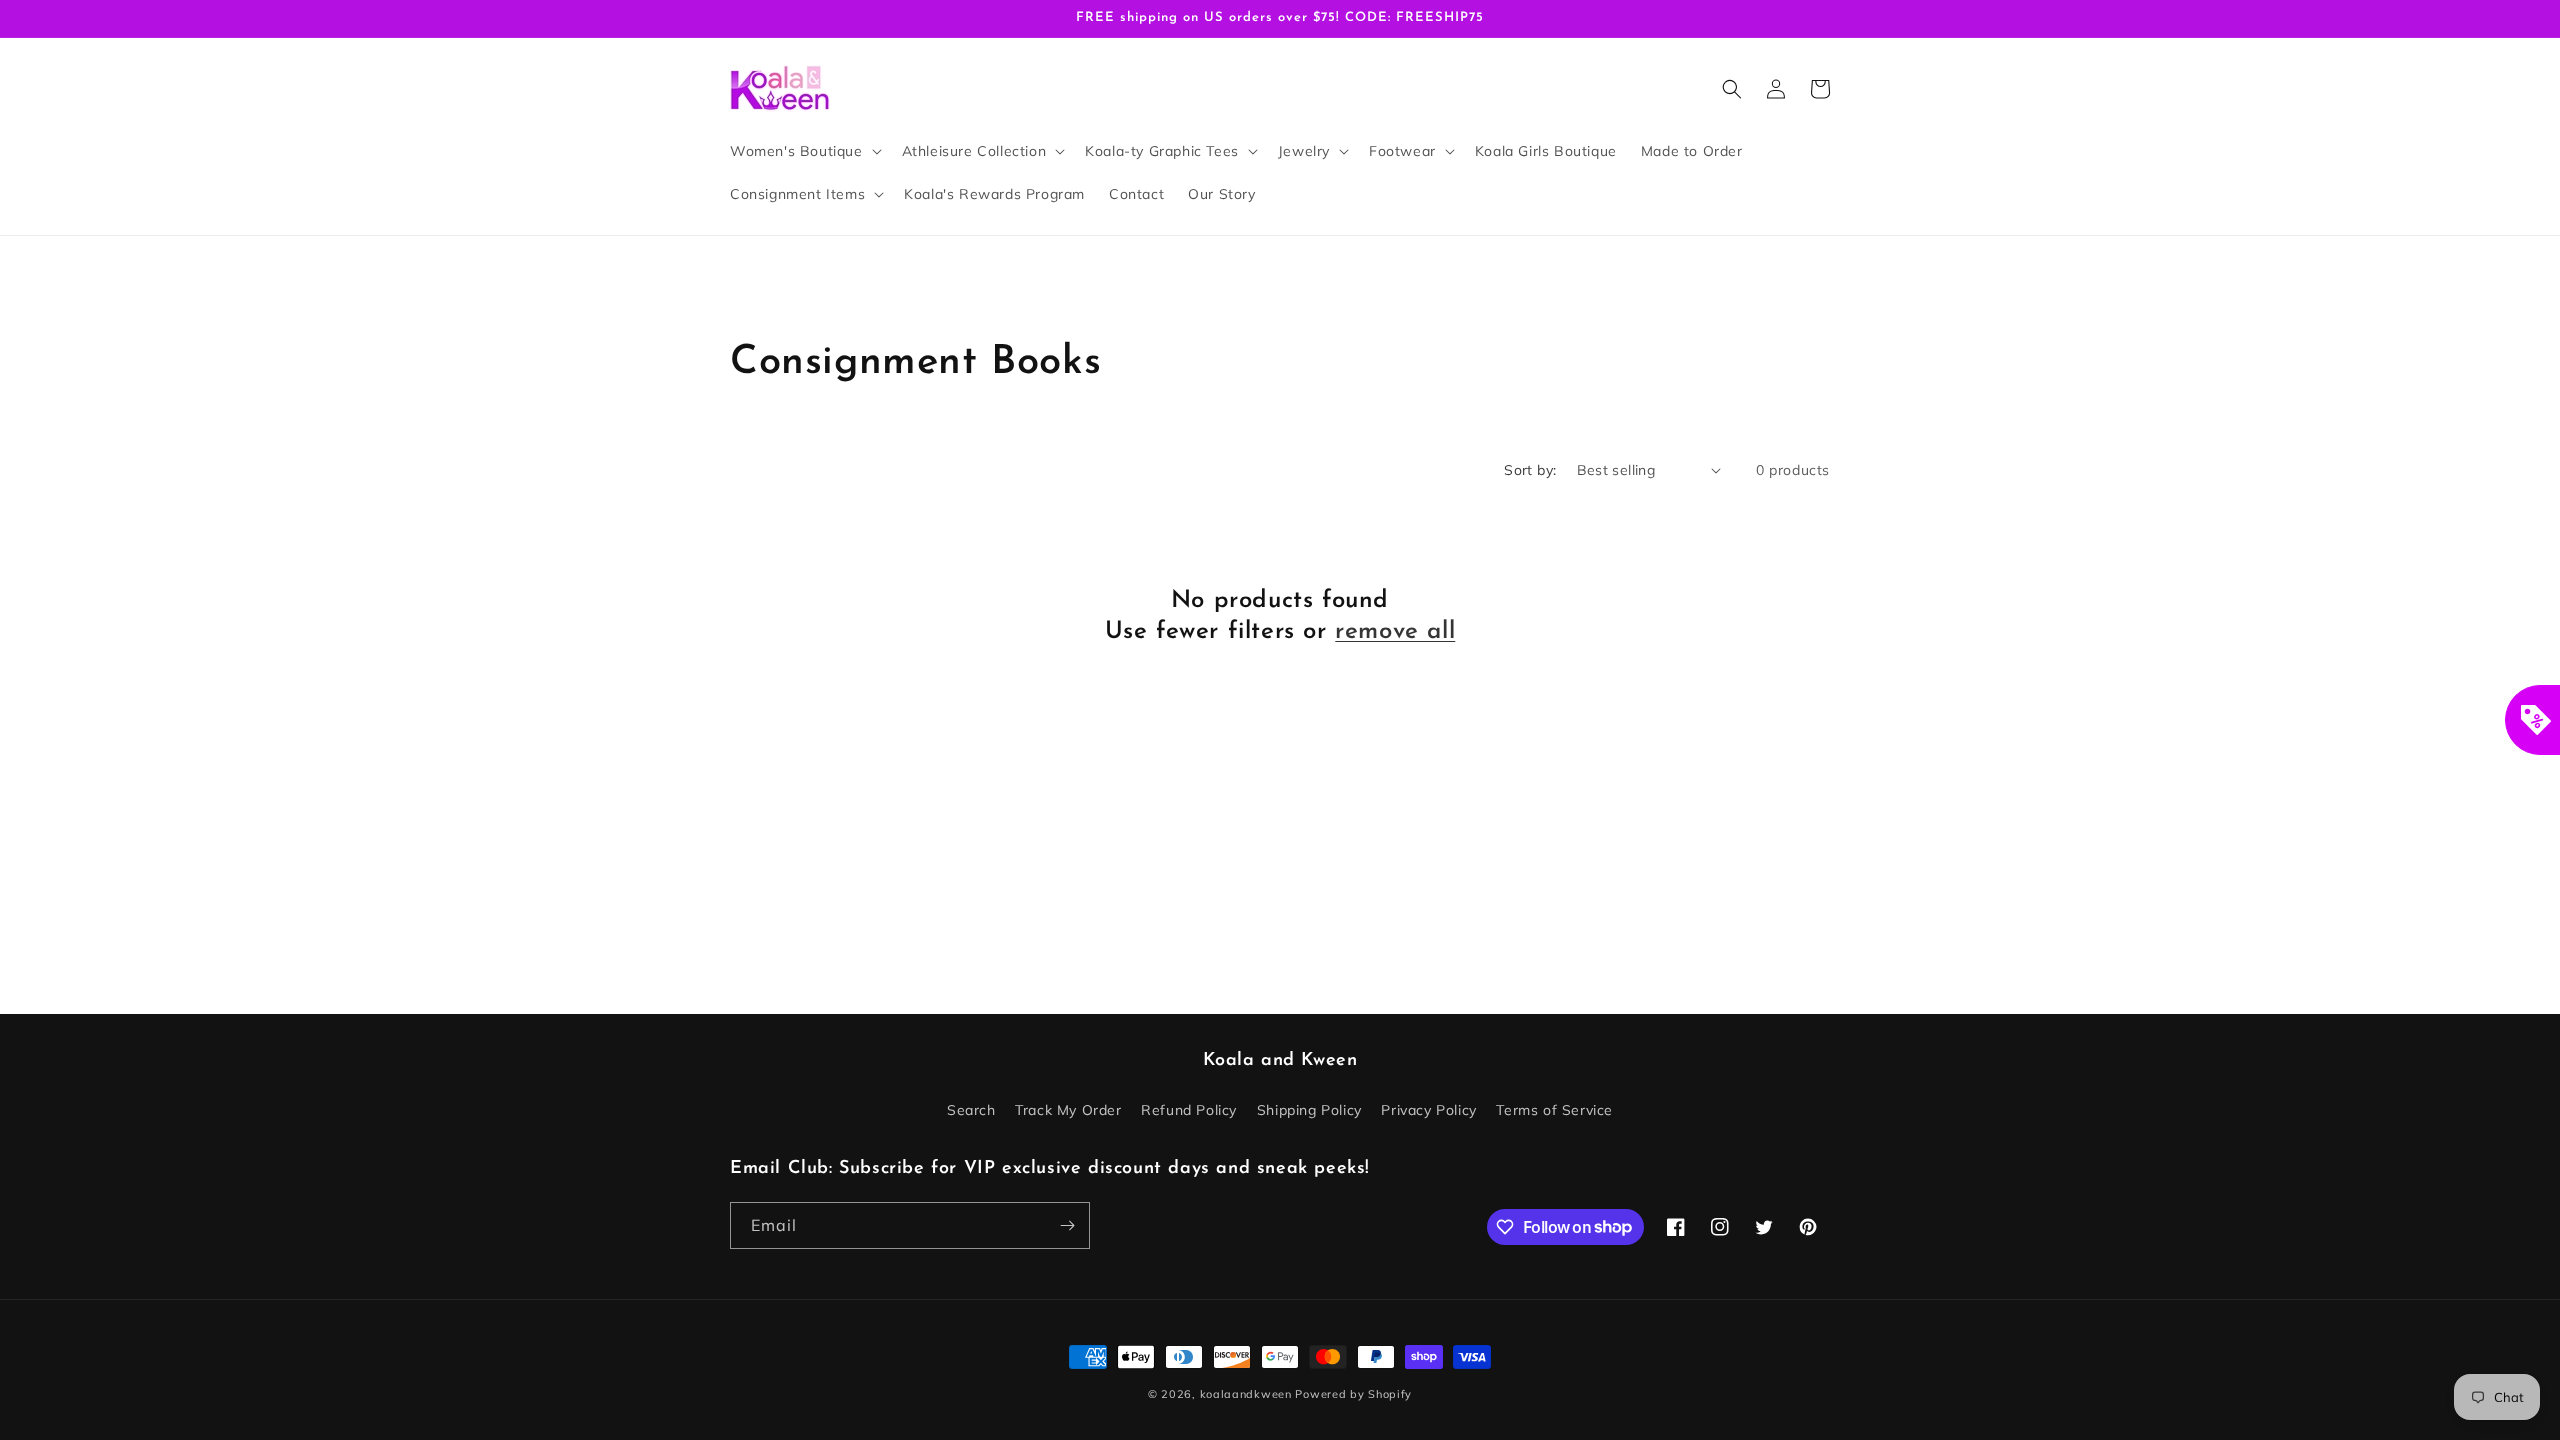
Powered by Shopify (1353, 1394)
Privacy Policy (1428, 1110)
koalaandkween (1246, 1394)
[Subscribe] (1067, 1225)
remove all (1395, 632)
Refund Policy (1189, 1110)
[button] (804, 151)
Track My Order (1068, 1110)
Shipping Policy (1309, 1110)
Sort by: (1530, 470)
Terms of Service (1554, 1110)
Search (971, 1110)
